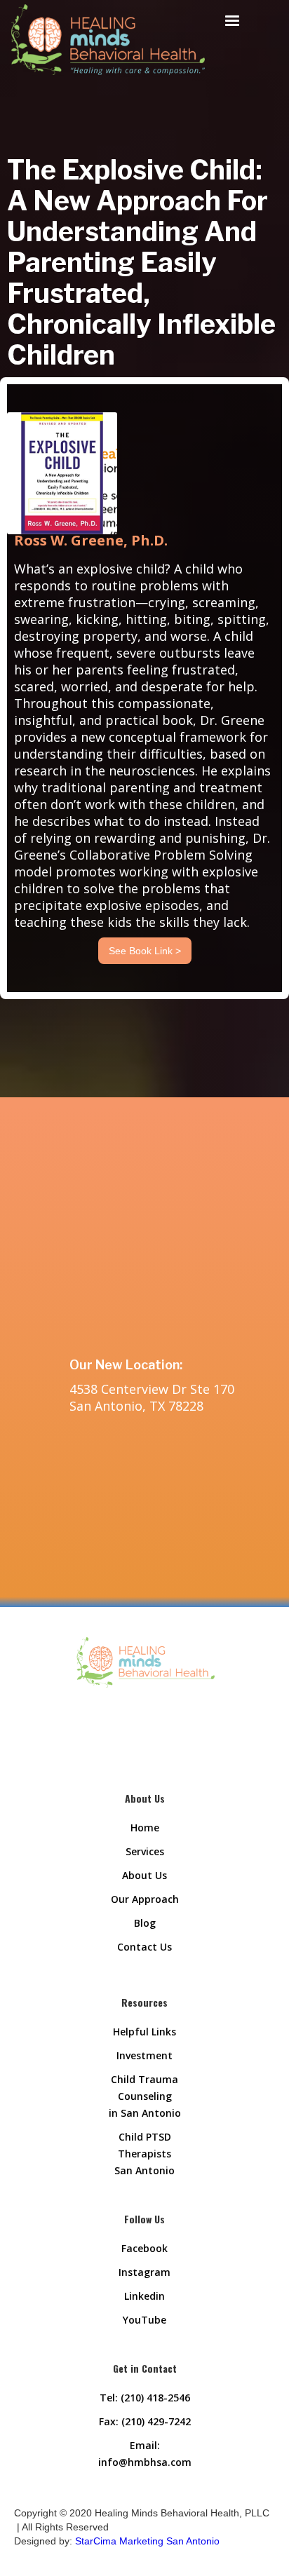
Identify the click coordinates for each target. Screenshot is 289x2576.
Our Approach (145, 1899)
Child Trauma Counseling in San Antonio (145, 2096)
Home (145, 1828)
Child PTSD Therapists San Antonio (144, 2154)
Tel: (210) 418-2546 (145, 2398)
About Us (144, 1875)
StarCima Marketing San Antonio (147, 2541)
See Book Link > (145, 951)
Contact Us (144, 1947)
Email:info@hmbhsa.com (145, 2454)
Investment (144, 2055)
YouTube (144, 2320)
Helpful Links (144, 2032)
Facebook (144, 2248)
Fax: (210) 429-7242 (145, 2421)
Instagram (144, 2272)
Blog (145, 1923)
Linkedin (144, 2296)
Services (145, 1851)
